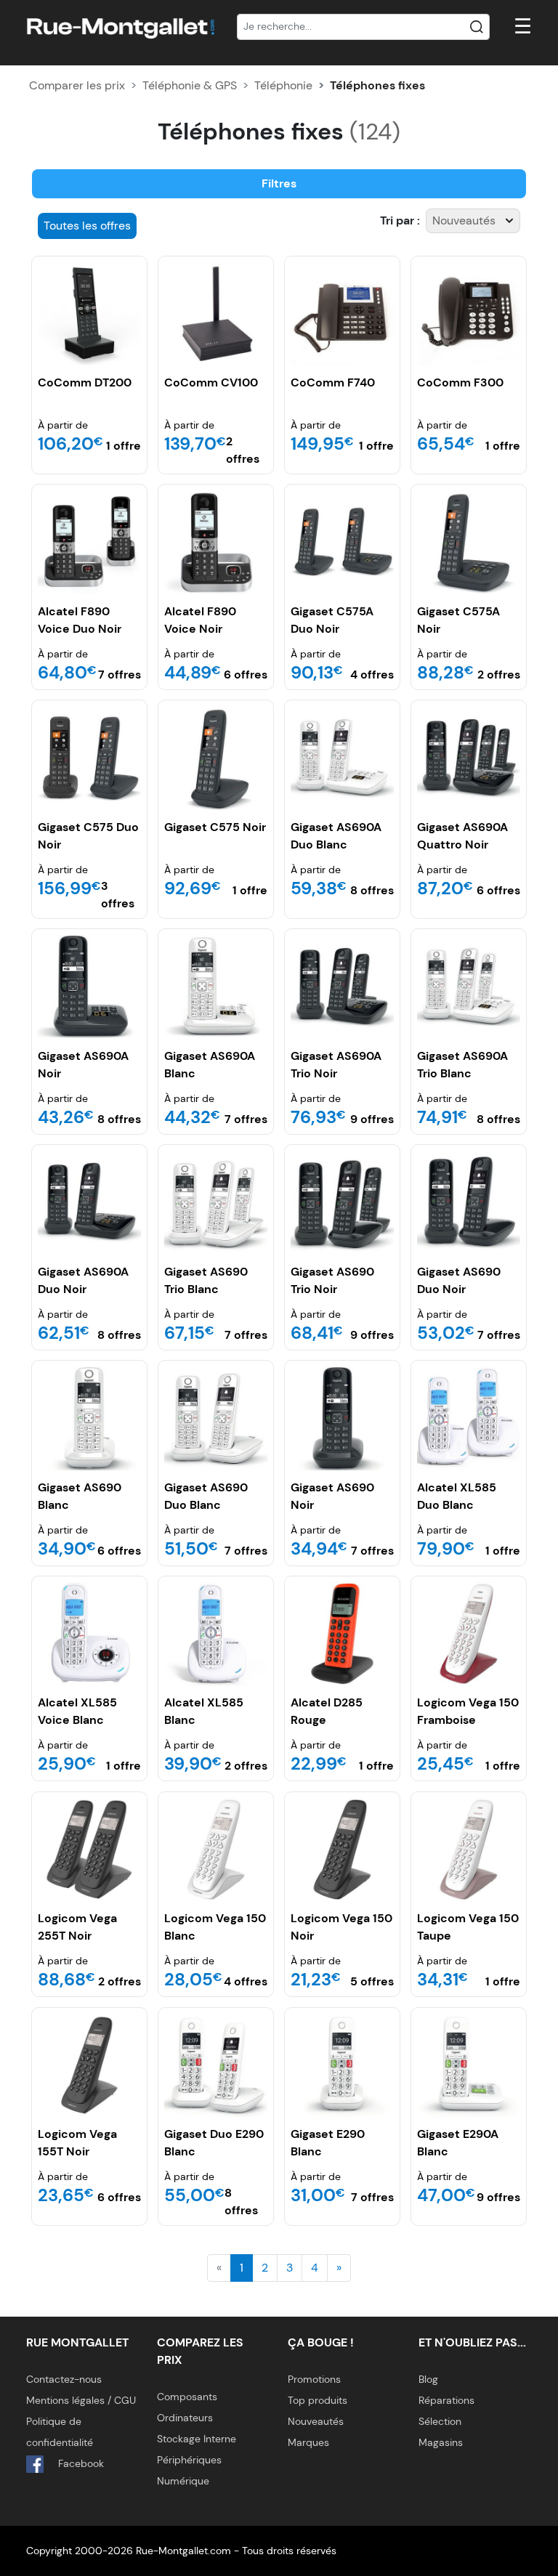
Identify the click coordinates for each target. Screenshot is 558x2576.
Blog (428, 2379)
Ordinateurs (185, 2418)
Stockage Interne (197, 2439)
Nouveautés (316, 2421)
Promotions (314, 2379)
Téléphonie (283, 85)
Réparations (446, 2400)
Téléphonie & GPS (190, 85)
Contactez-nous (64, 2379)
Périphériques (189, 2460)
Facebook (80, 2463)
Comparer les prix (77, 85)
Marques (308, 2442)
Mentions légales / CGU (81, 2400)
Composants (187, 2397)
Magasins (441, 2442)
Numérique (183, 2481)
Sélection (440, 2421)
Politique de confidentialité (60, 2432)
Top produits (318, 2400)
